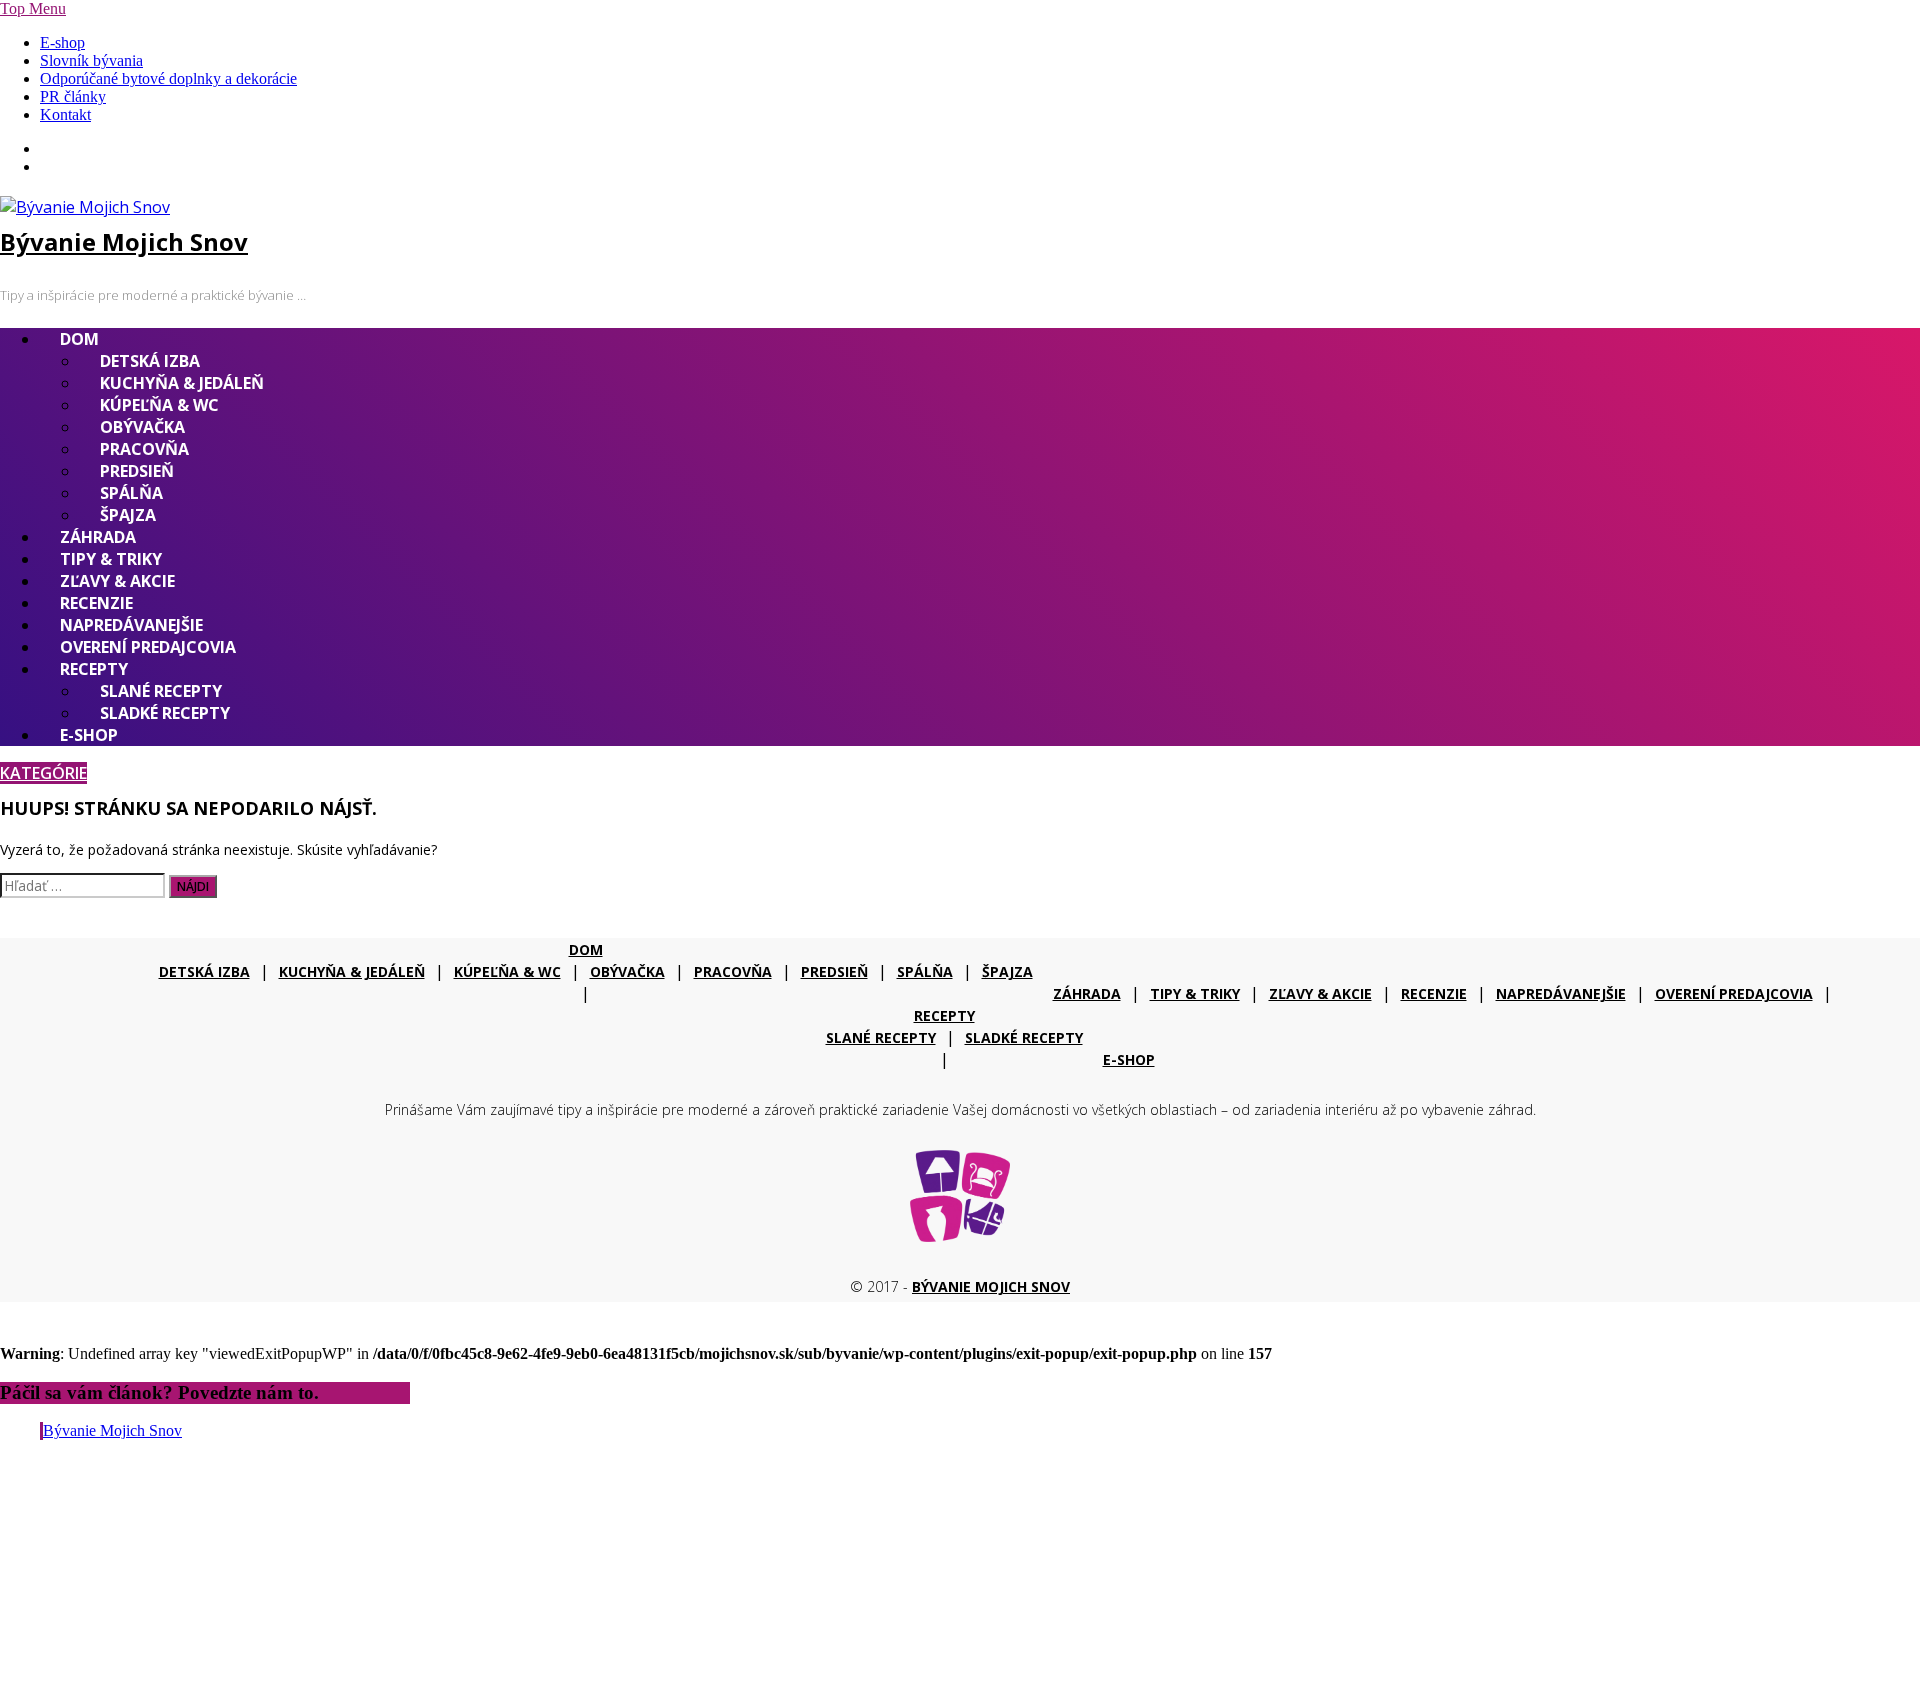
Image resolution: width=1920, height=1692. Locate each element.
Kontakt (65, 114)
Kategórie (43, 773)
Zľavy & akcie (117, 581)
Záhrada (98, 537)
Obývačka (142, 427)
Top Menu (33, 8)
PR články (73, 96)
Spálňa (131, 493)
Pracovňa (144, 449)
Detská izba (150, 361)
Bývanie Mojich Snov (124, 241)
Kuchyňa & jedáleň (182, 383)
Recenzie (96, 603)
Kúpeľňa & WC (159, 405)
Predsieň (137, 471)
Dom (79, 339)
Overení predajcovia (148, 647)
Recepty (94, 669)
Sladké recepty (165, 713)
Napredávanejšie (131, 625)
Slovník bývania (91, 60)
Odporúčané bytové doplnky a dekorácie (168, 78)
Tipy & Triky (111, 559)
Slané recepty (161, 691)
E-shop (62, 42)
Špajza (128, 515)
